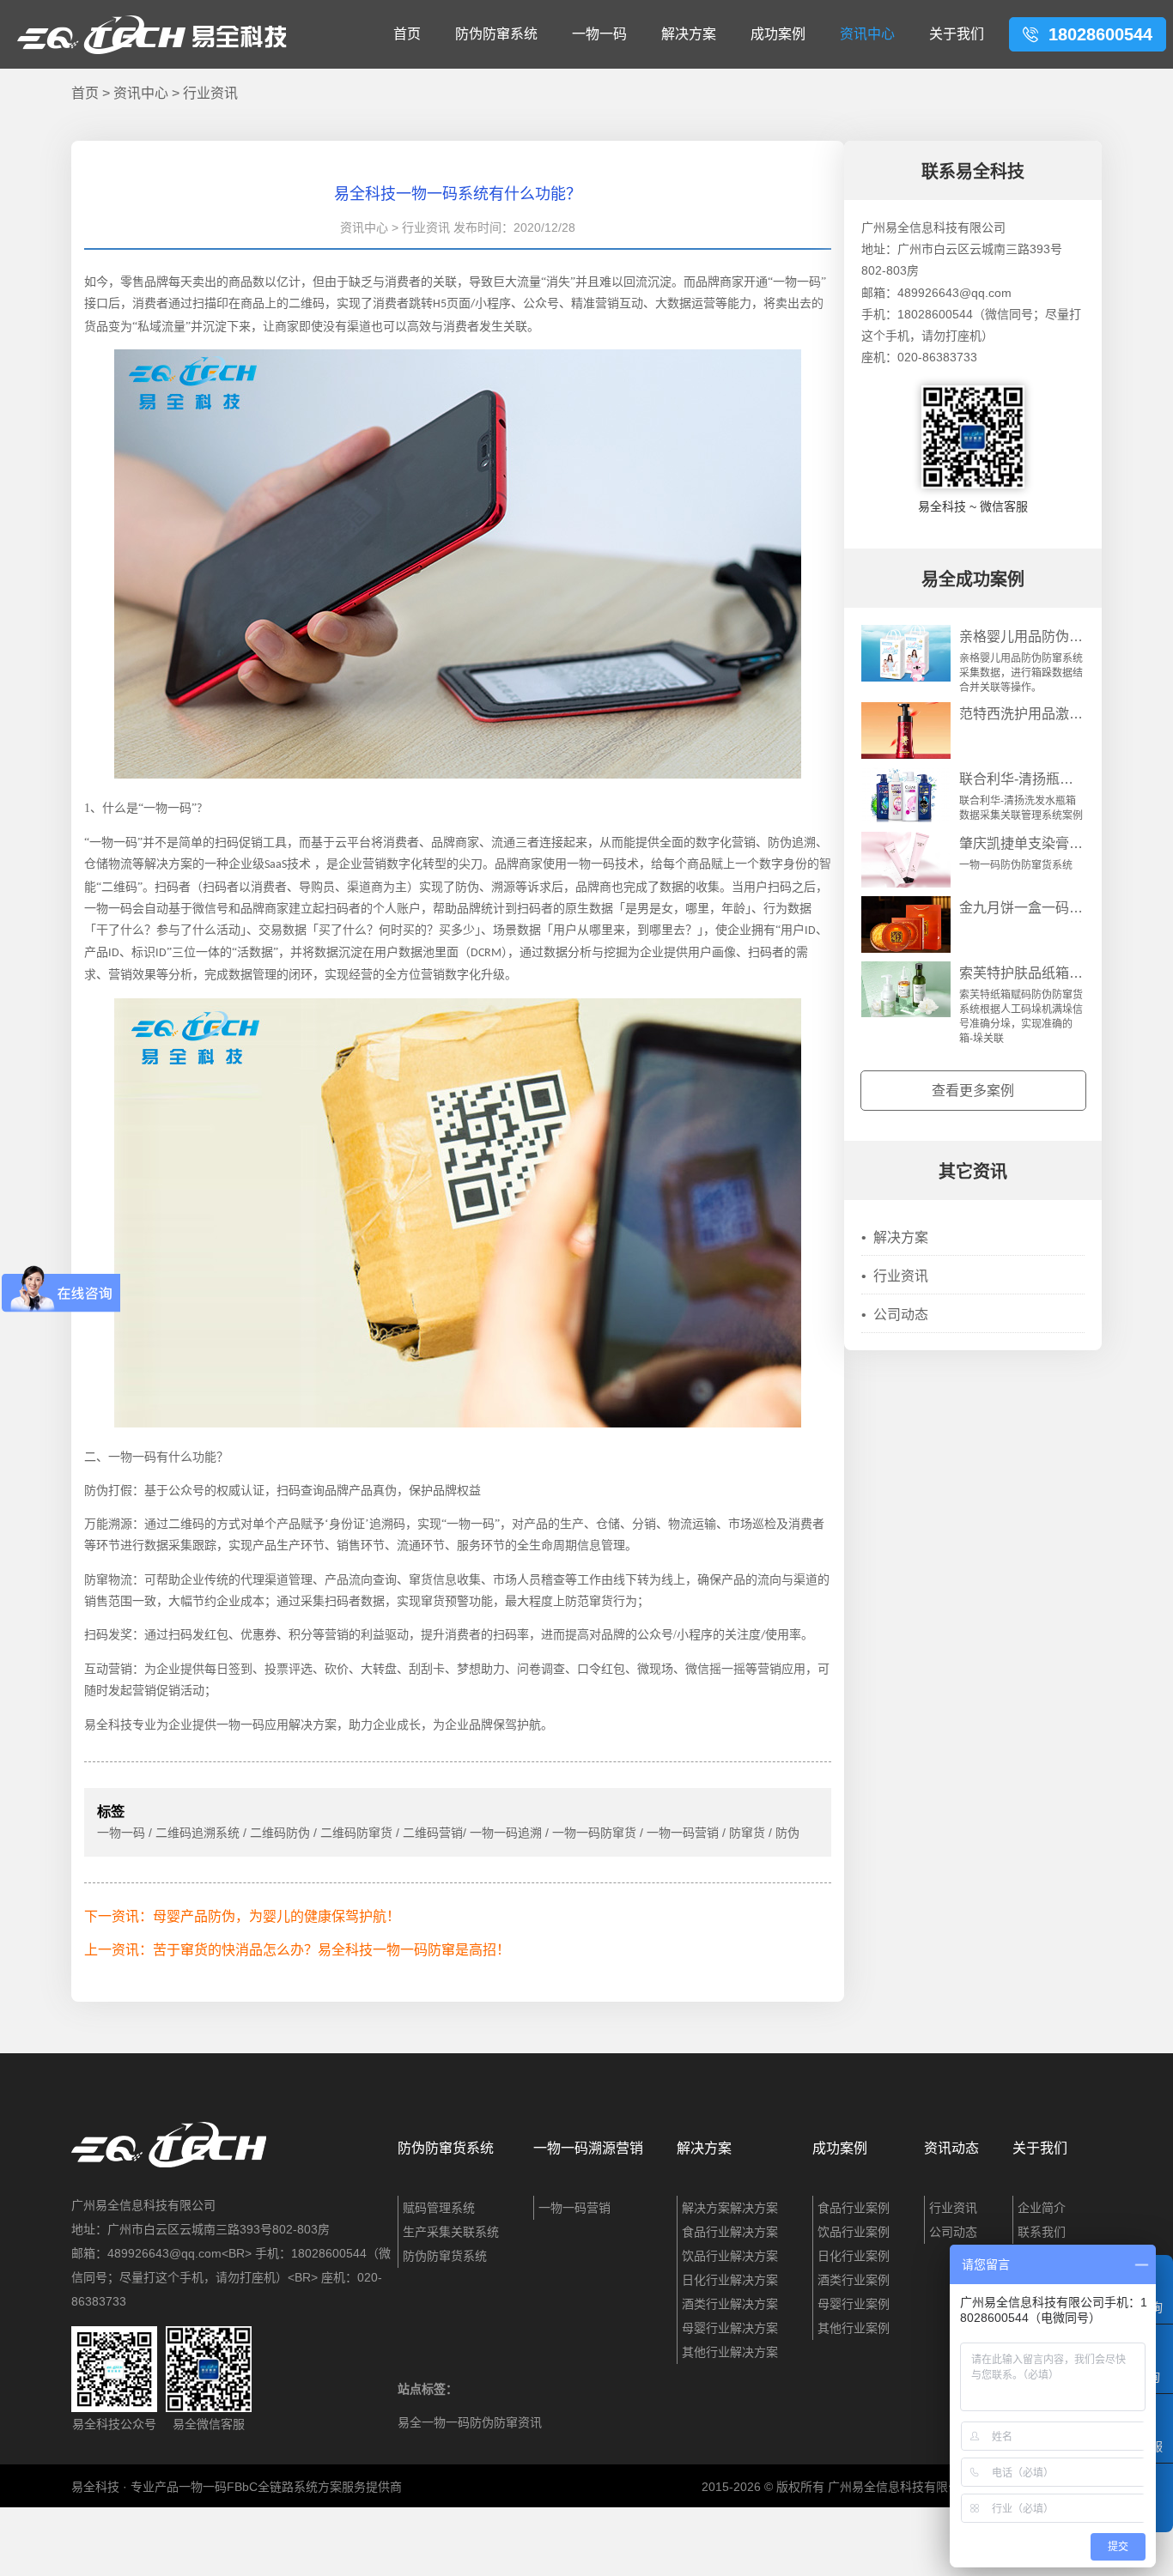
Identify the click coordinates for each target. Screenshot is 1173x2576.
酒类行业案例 (854, 2280)
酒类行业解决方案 (730, 2304)
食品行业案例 (854, 2208)
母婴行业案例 (854, 2304)
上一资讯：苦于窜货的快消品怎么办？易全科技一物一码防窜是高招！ (297, 1950)
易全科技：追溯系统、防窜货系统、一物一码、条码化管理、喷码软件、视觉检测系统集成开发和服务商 (152, 34)
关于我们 (957, 34)
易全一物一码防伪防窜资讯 (470, 2422)
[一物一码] (458, 1423)
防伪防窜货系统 (446, 2148)
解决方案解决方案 (730, 2208)
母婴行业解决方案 (730, 2328)
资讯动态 (951, 2148)
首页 (407, 34)
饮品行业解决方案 (730, 2256)
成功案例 (778, 34)
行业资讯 (210, 93)
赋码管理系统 (439, 2208)
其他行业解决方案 (730, 2352)
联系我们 (1042, 2232)
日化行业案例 (854, 2256)
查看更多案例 (973, 1091)
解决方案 (689, 34)
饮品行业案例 (854, 2232)
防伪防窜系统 (496, 34)
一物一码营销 (574, 2208)
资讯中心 (867, 34)
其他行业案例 (854, 2328)
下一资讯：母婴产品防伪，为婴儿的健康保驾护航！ (242, 1916)
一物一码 (599, 34)
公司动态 (895, 1315)
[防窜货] (458, 774)
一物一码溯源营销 (588, 2148)
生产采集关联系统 (451, 2232)
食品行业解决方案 (730, 2232)
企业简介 (1042, 2208)
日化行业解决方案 (730, 2280)
